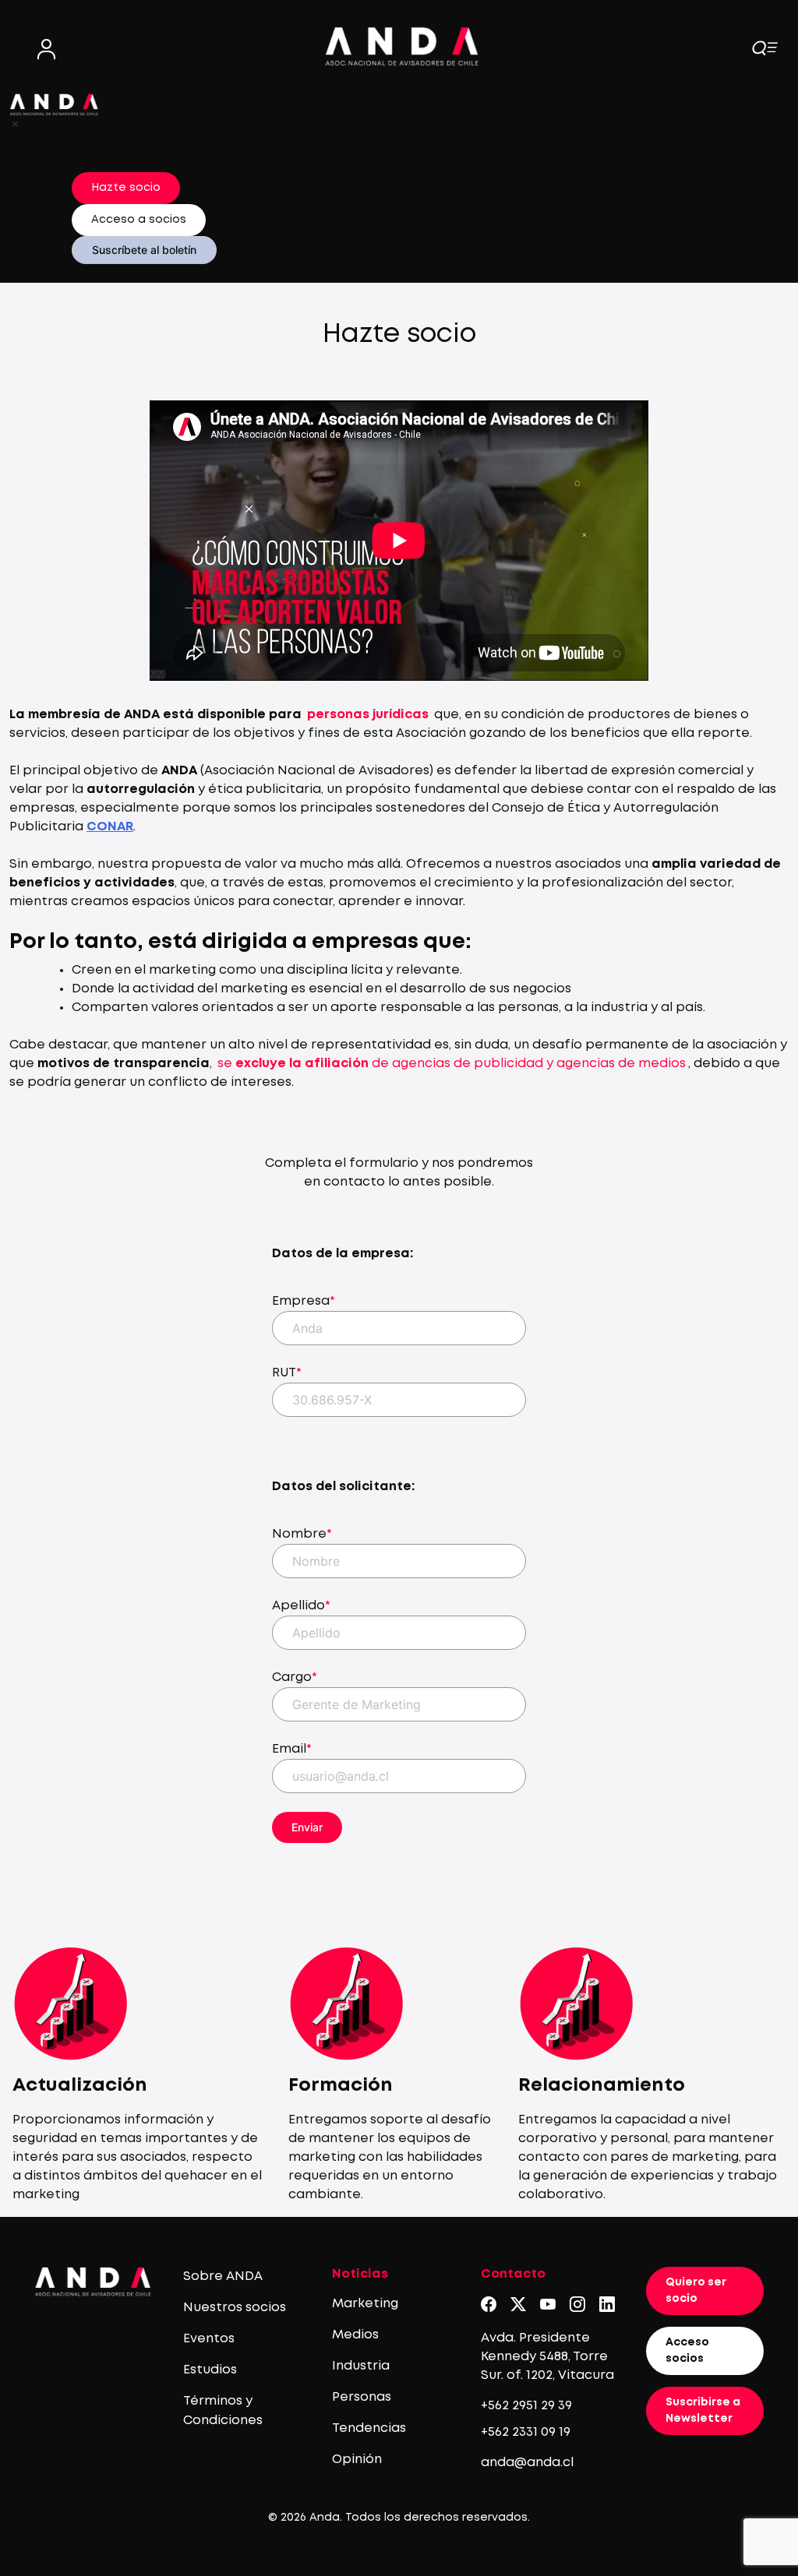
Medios (355, 2335)
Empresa (304, 1301)
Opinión (357, 2460)
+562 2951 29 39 (526, 2406)
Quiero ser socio (696, 2291)
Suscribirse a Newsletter (703, 2410)
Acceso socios (687, 2350)
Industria (361, 2366)
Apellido (301, 1606)
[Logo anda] (402, 46)
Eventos (209, 2339)
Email (292, 1749)
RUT (287, 1373)
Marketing (365, 2304)
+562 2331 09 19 (526, 2432)
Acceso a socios (139, 220)
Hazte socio (126, 188)
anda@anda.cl (527, 2463)
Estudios (210, 2370)
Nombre (302, 1534)
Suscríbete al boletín (144, 250)
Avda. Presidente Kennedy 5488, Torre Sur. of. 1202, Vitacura (547, 2357)
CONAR (110, 827)
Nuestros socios (235, 2308)
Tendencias (369, 2428)
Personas (362, 2397)
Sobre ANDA (223, 2276)
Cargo (295, 1677)
